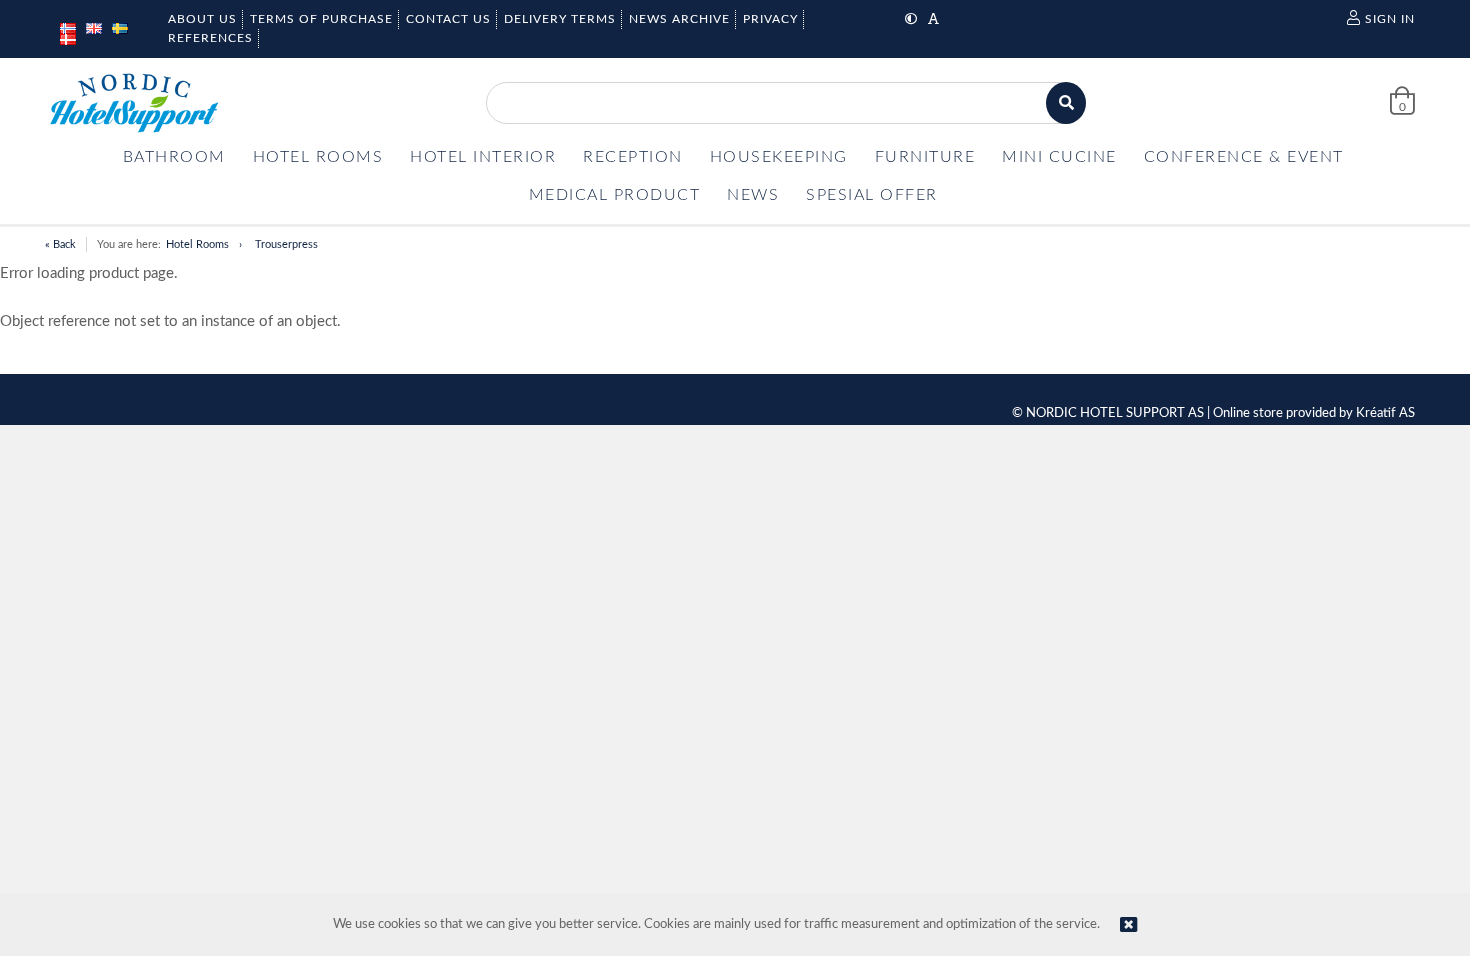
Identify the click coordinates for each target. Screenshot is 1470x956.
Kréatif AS (1385, 413)
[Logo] (134, 103)
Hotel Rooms (197, 244)
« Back (60, 244)
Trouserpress (286, 244)
